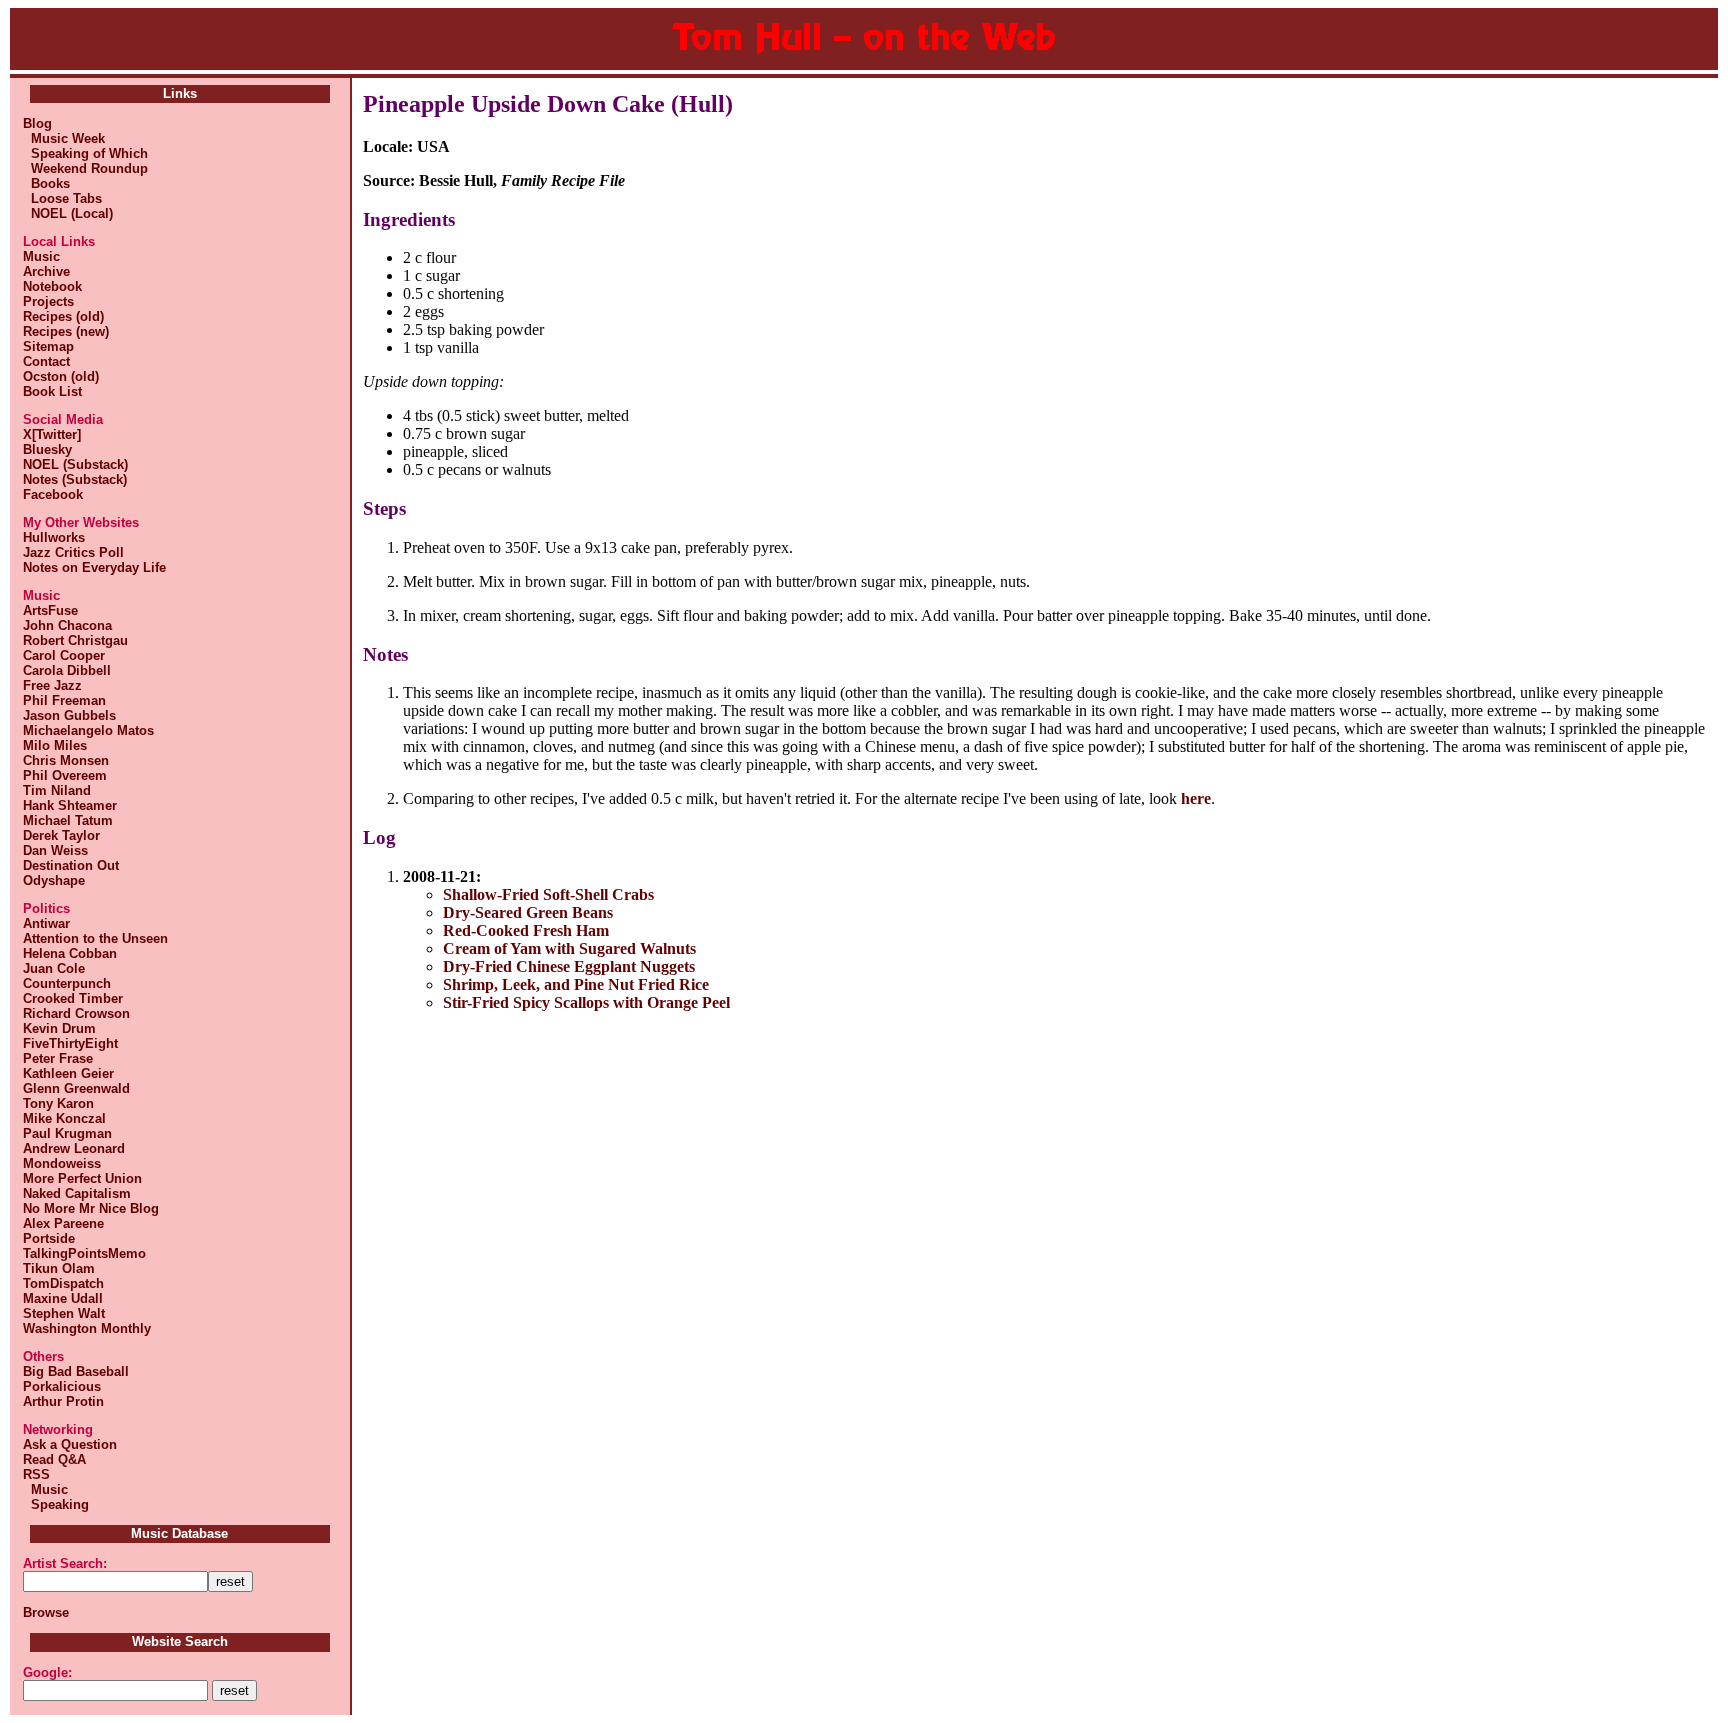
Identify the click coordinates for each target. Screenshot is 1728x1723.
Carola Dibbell (67, 670)
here (1196, 798)
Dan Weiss (55, 850)
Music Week (64, 138)
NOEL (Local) (68, 213)
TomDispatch (63, 1283)
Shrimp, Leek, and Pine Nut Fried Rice (576, 984)
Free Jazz (52, 685)
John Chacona (67, 625)
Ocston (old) (61, 376)
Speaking (56, 1504)
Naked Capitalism (77, 1193)
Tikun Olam (59, 1268)
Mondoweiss (62, 1163)
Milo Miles (55, 745)
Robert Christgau (75, 640)
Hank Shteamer (70, 805)
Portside (49, 1238)
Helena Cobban (70, 953)
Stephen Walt (64, 1313)
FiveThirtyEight (70, 1043)
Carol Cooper (64, 655)
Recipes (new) (66, 331)
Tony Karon (58, 1103)
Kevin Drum (59, 1028)
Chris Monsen (66, 760)
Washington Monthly (87, 1328)
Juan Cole (54, 968)
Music (41, 256)
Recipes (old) (63, 316)
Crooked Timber (73, 998)
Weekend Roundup (85, 168)
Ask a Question (70, 1444)
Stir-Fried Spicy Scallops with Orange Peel (586, 1002)
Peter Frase (58, 1058)
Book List (52, 391)
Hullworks (54, 537)
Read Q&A (54, 1459)
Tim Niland (57, 790)
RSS (36, 1474)
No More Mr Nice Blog (91, 1208)
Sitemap (48, 346)
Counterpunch (67, 983)
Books (46, 183)
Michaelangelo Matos (88, 730)
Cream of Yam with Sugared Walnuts (569, 948)
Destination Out (71, 865)
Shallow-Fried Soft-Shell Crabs (548, 894)
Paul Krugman (67, 1133)
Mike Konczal (64, 1118)
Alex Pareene (63, 1223)
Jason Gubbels (69, 715)
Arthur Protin (63, 1401)
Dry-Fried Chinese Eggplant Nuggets (569, 966)
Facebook (53, 494)
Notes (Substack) (75, 479)
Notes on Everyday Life (94, 567)
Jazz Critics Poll (73, 552)
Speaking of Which (85, 153)
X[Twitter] (52, 434)
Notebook (52, 286)
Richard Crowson (76, 1013)
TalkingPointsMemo (84, 1253)
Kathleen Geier (68, 1073)
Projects (48, 301)
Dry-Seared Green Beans (528, 912)
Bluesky (47, 449)
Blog (37, 123)
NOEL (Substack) (75, 464)
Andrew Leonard (74, 1148)
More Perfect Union (82, 1178)
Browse (46, 1612)
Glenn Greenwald (76, 1088)
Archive (46, 271)
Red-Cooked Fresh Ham (526, 930)
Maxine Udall (63, 1298)
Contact (46, 361)
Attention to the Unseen (95, 938)
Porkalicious (62, 1386)
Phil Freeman (64, 700)
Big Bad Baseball (76, 1371)
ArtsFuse (50, 610)
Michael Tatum (68, 820)
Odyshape (54, 880)
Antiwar (46, 923)
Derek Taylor (61, 835)
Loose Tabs (62, 198)
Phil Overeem (65, 775)
